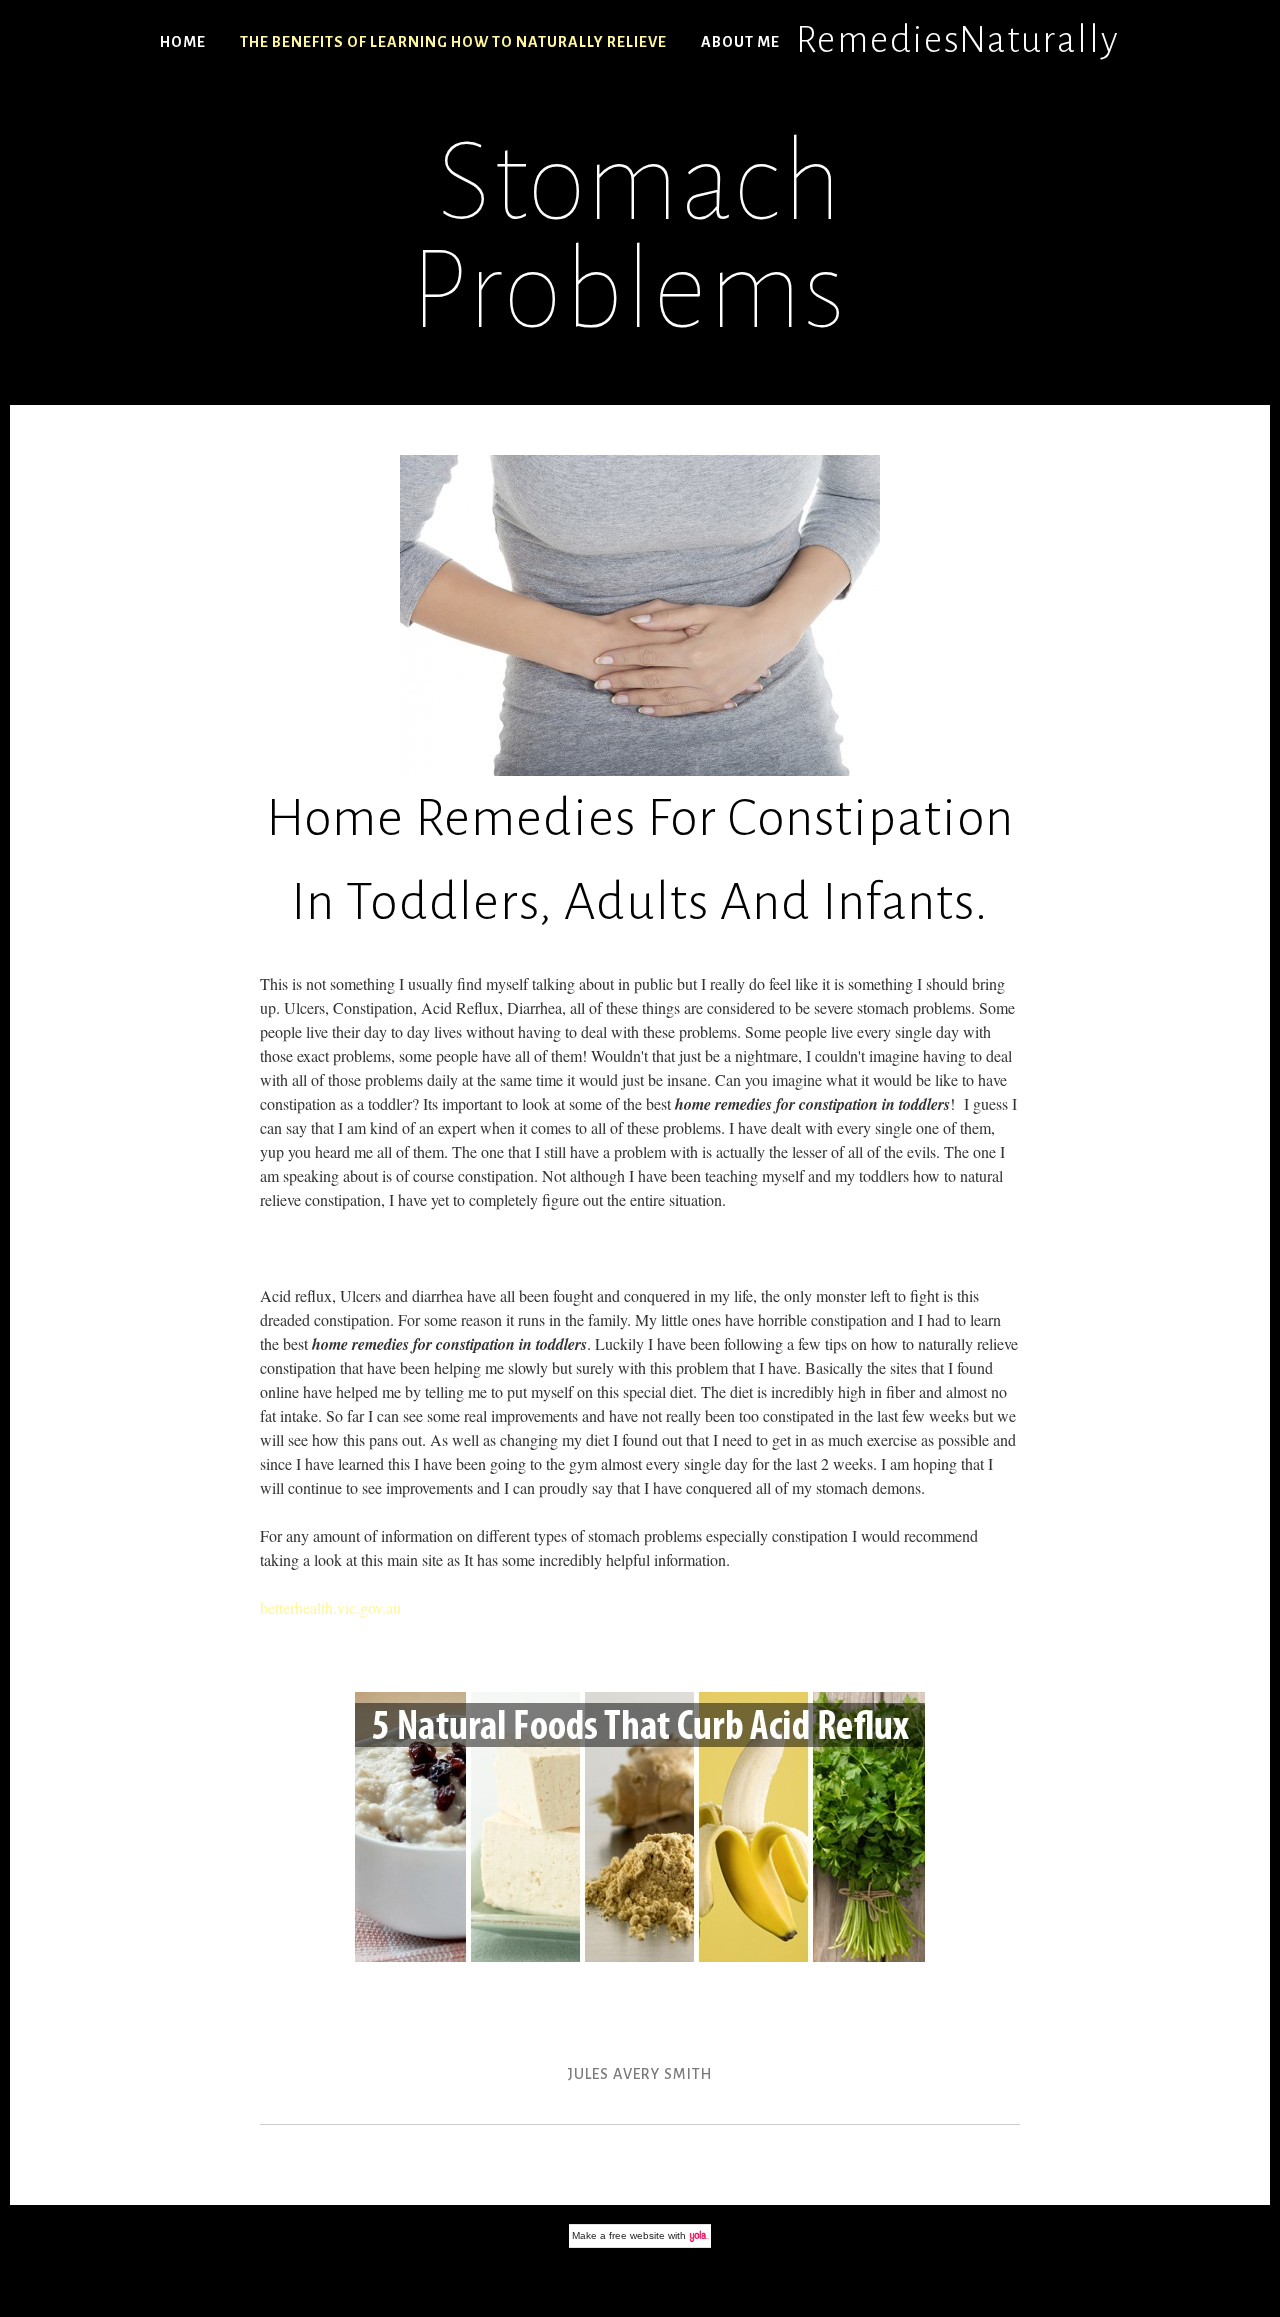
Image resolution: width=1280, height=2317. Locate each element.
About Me (740, 42)
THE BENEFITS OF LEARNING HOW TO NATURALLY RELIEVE (453, 42)
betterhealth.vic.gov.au (330, 1607)
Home (183, 42)
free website (637, 2235)
